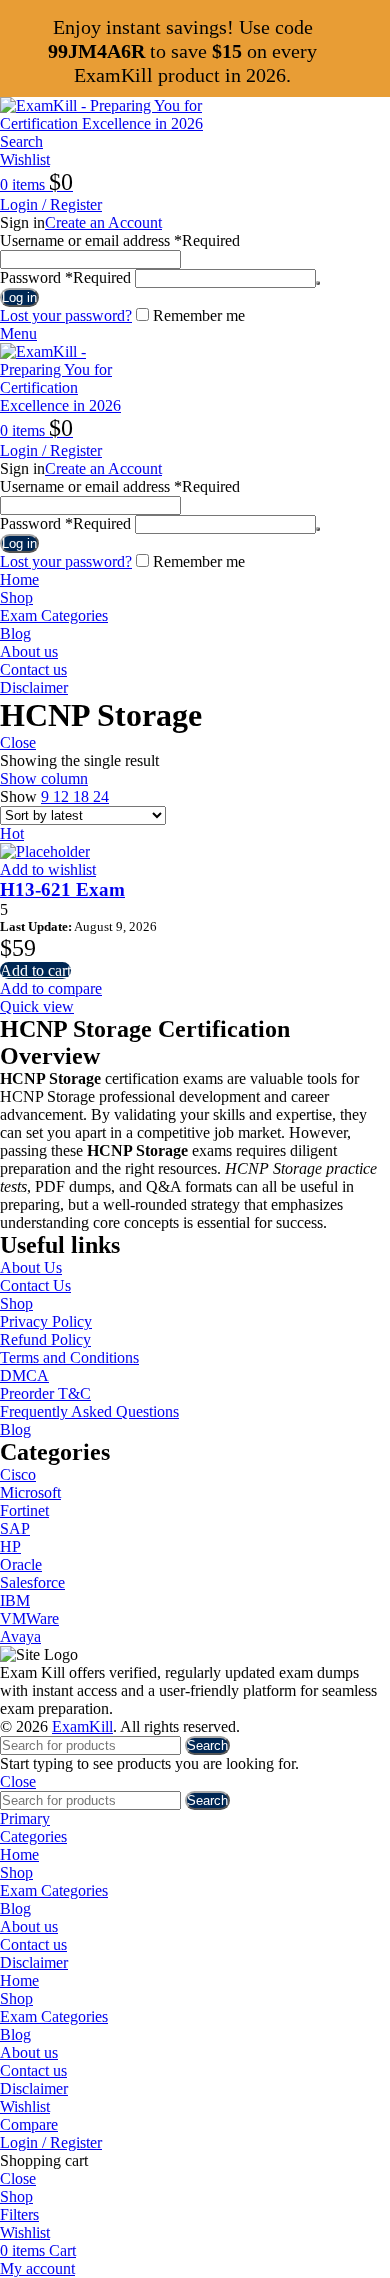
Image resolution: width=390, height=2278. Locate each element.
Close (18, 742)
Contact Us (35, 1285)
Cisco (18, 1474)
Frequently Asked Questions (89, 1411)
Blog (15, 1429)
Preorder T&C (45, 1393)
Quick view (37, 1006)
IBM (15, 1600)
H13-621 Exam (62, 889)
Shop (16, 1303)
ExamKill (82, 1726)
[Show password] (318, 283)
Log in (19, 297)
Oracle (21, 1564)
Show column (44, 778)
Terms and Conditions (69, 1357)
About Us (31, 1267)
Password (65, 277)
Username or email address (120, 240)
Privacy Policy (46, 1321)
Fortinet (24, 1510)
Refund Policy (45, 1339)
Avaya (20, 1636)
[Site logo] (125, 123)
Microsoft (30, 1492)
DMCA (24, 1375)
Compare (29, 2124)
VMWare (29, 1618)
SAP (15, 1528)
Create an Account (103, 222)
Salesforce (32, 1582)
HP (10, 1546)
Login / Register (51, 2142)
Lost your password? (66, 315)
